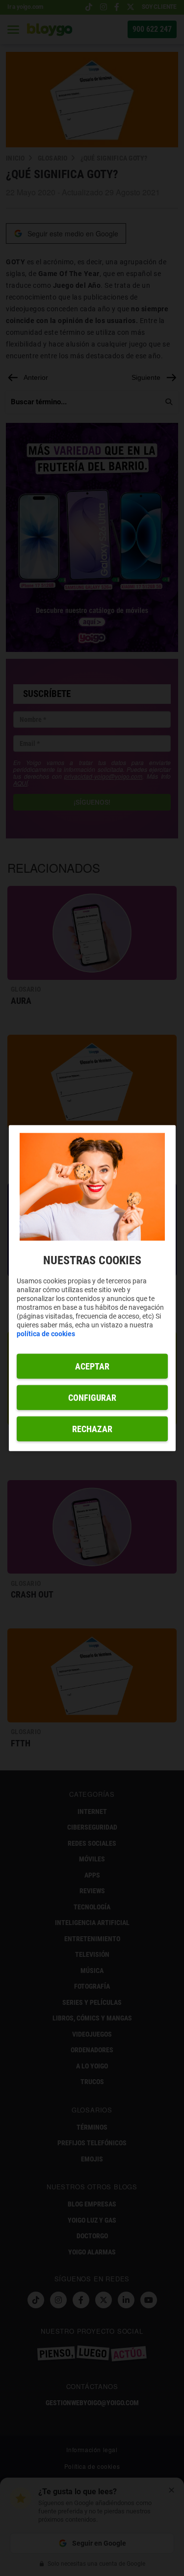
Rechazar (92, 1429)
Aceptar (92, 1366)
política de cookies (46, 1334)
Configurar (92, 1398)
